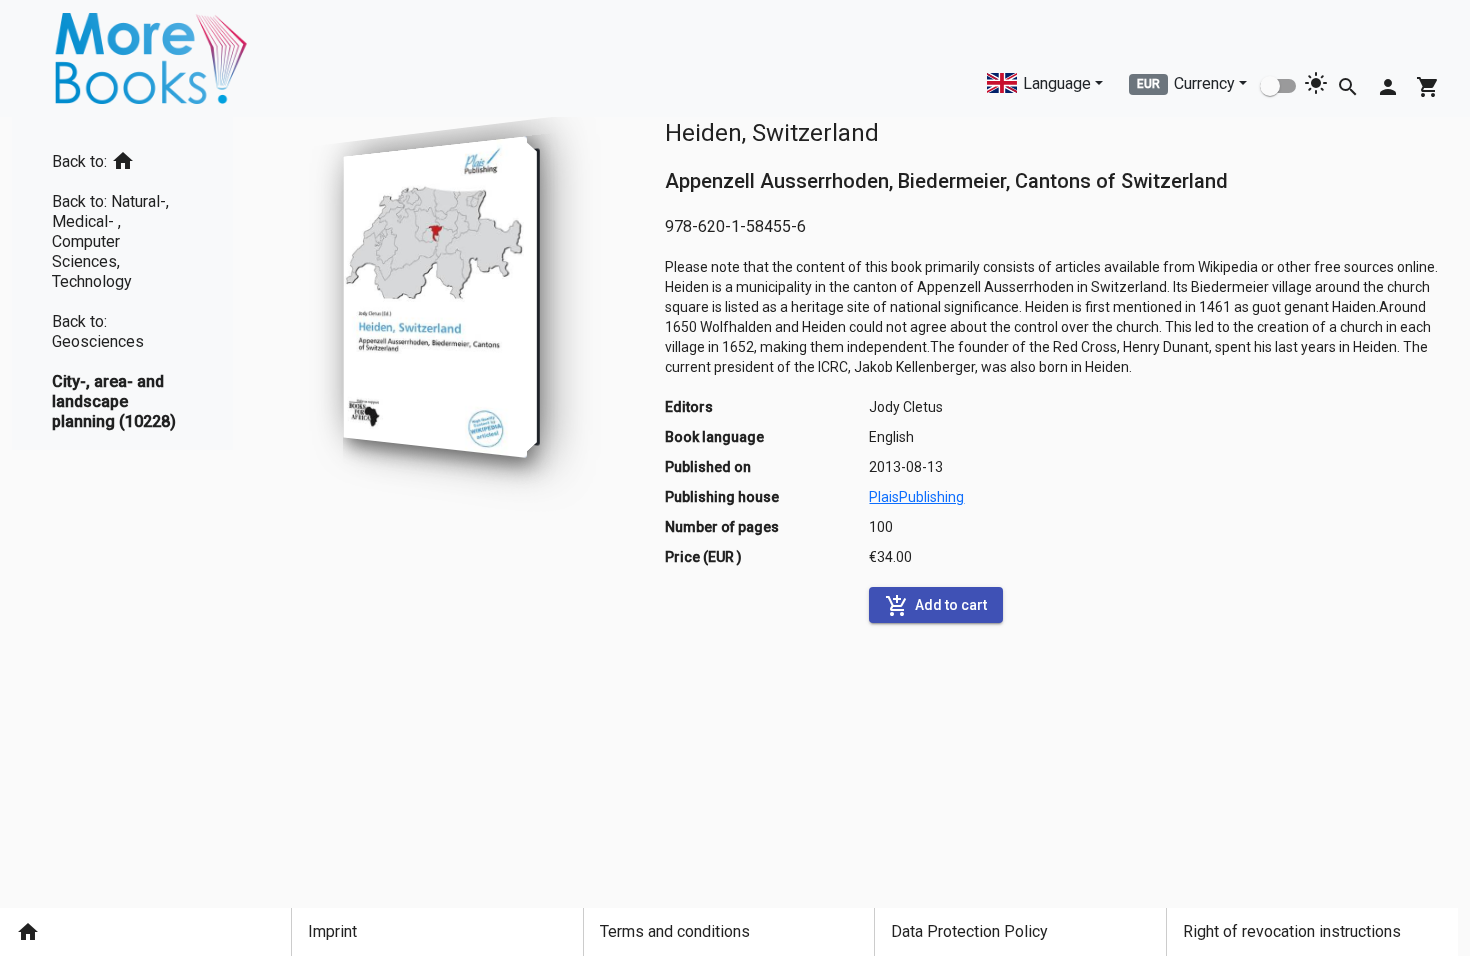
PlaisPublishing (916, 497)
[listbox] (122, 283)
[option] (122, 157)
